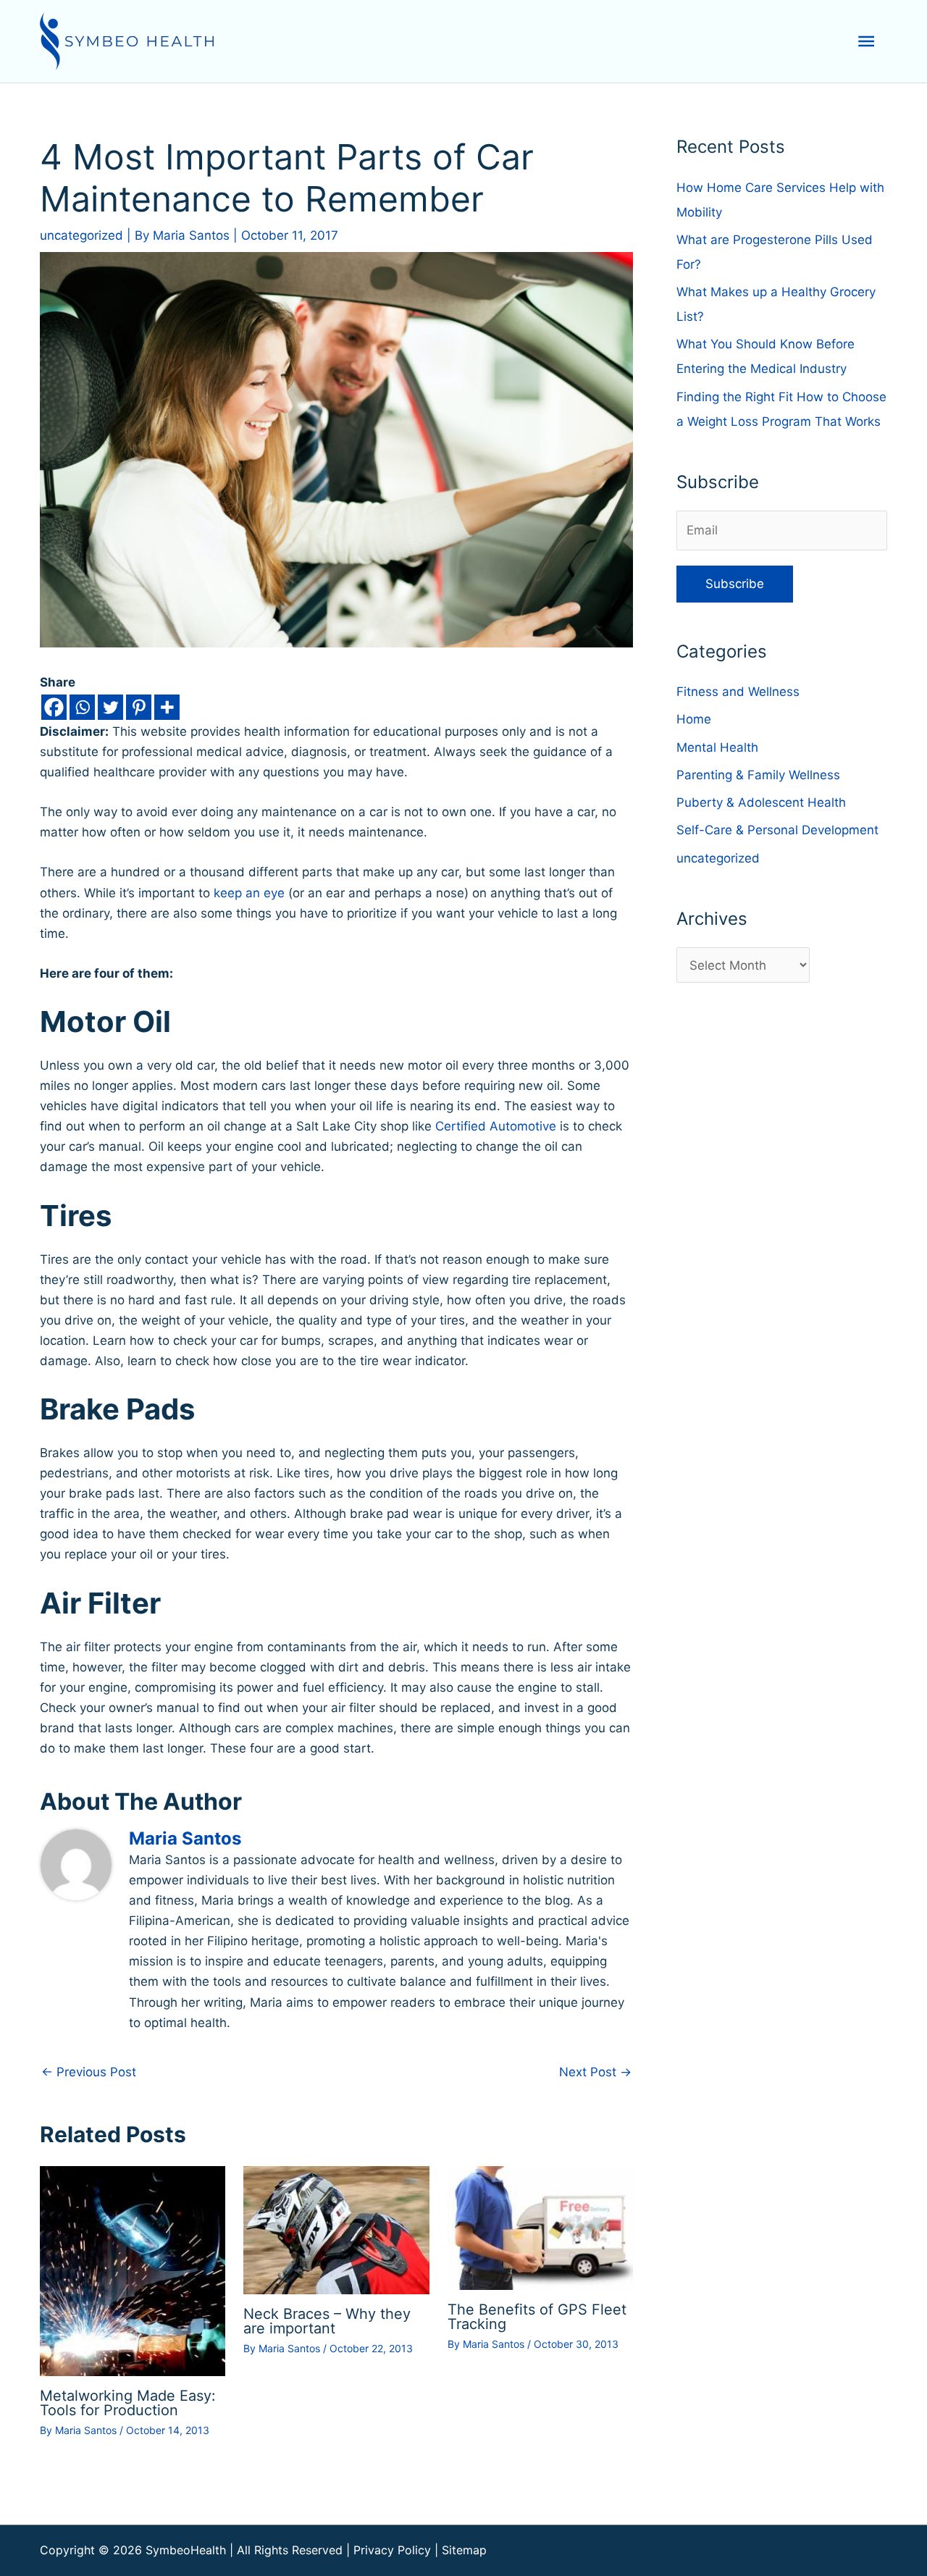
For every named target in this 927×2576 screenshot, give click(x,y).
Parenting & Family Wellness (758, 775)
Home (694, 719)
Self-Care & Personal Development (777, 830)
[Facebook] (54, 707)
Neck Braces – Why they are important (327, 2321)
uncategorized (81, 235)
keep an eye (251, 893)
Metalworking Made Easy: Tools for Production (128, 2403)
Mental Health (717, 747)
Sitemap (464, 2550)
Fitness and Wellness (738, 692)
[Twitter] (110, 707)
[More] (167, 707)
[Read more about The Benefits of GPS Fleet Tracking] (540, 2227)
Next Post (595, 2072)
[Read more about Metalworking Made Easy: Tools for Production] (133, 2270)
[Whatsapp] (82, 707)
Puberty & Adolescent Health (761, 802)
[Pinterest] (139, 707)
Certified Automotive (496, 1126)
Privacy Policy (392, 2550)
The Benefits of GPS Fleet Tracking (537, 2317)
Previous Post (89, 2072)
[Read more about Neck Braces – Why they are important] (336, 2229)
